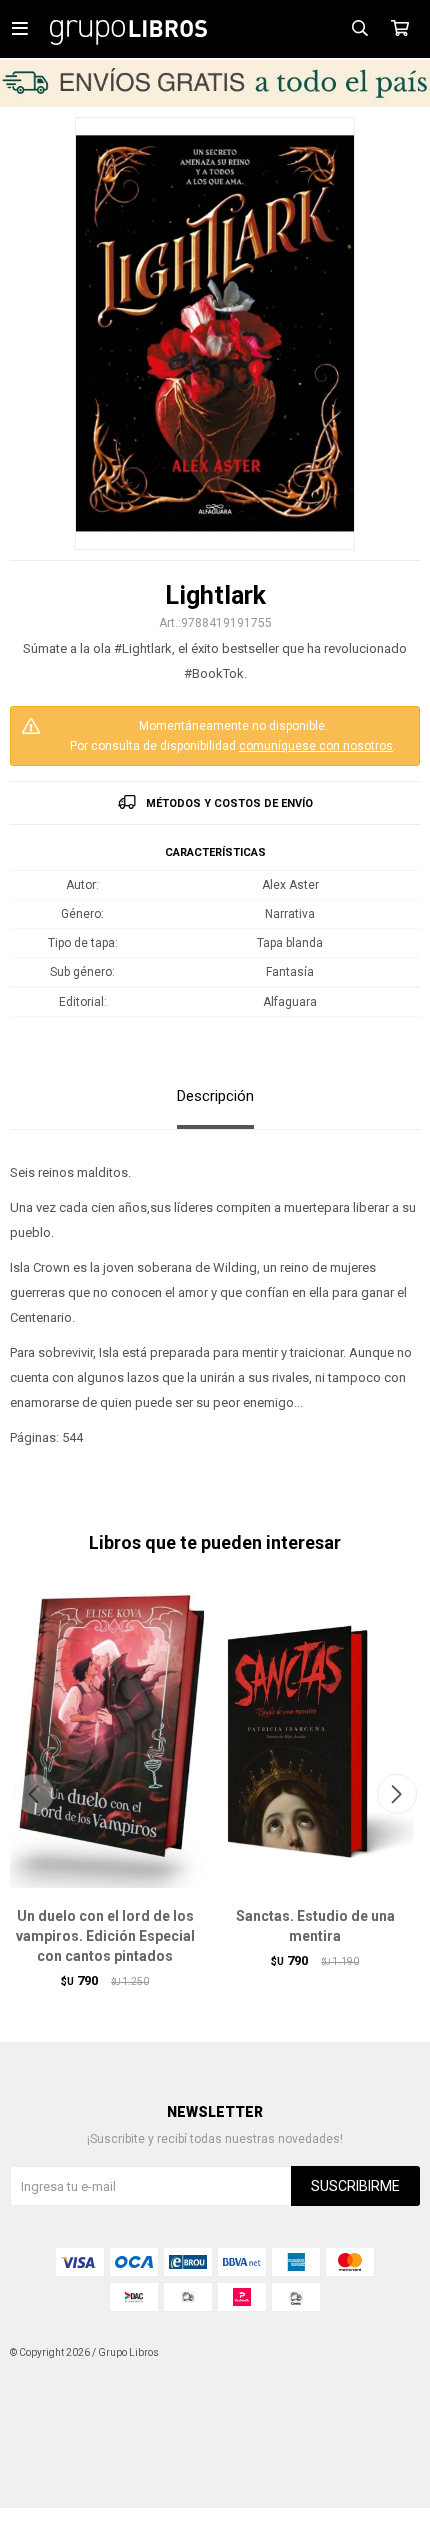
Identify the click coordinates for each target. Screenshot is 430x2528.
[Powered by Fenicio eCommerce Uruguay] (390, 2353)
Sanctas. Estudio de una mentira (315, 1926)
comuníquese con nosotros (316, 746)
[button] (396, 1794)
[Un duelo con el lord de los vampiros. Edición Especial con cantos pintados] (105, 1740)
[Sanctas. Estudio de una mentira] (315, 1740)
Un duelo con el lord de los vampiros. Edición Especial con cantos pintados (105, 1936)
